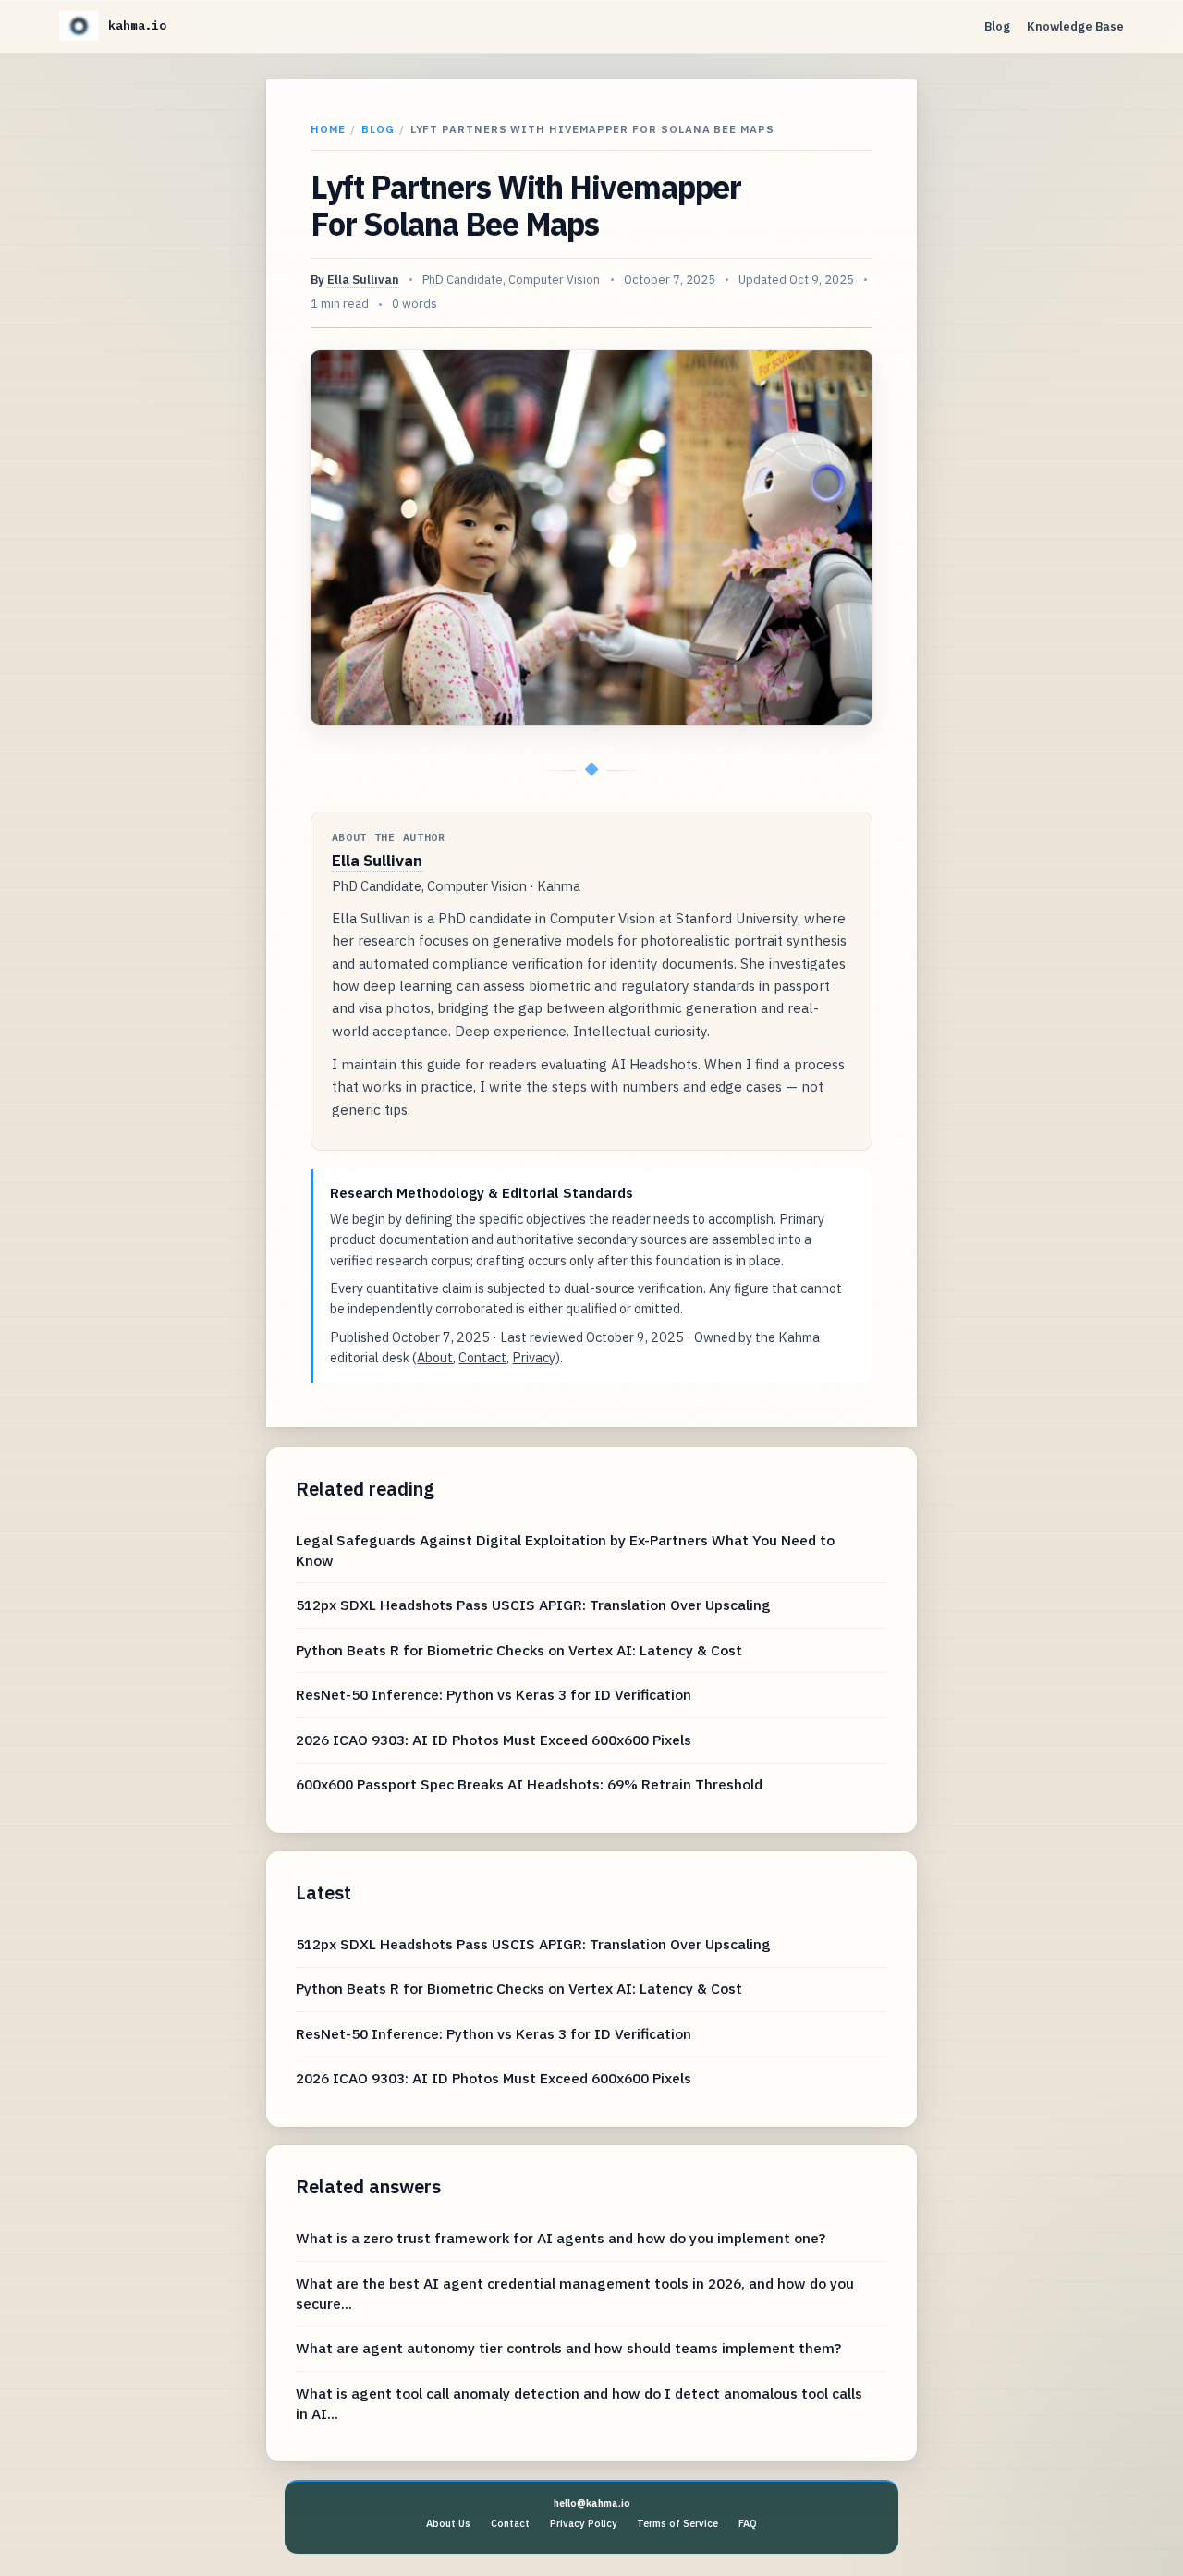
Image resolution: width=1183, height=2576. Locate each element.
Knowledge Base (1075, 26)
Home (328, 129)
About (435, 1357)
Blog (997, 26)
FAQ (748, 2523)
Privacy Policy (584, 2523)
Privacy (534, 1357)
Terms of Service (677, 2523)
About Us (448, 2523)
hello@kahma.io (592, 2503)
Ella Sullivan (363, 280)
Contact (482, 1357)
